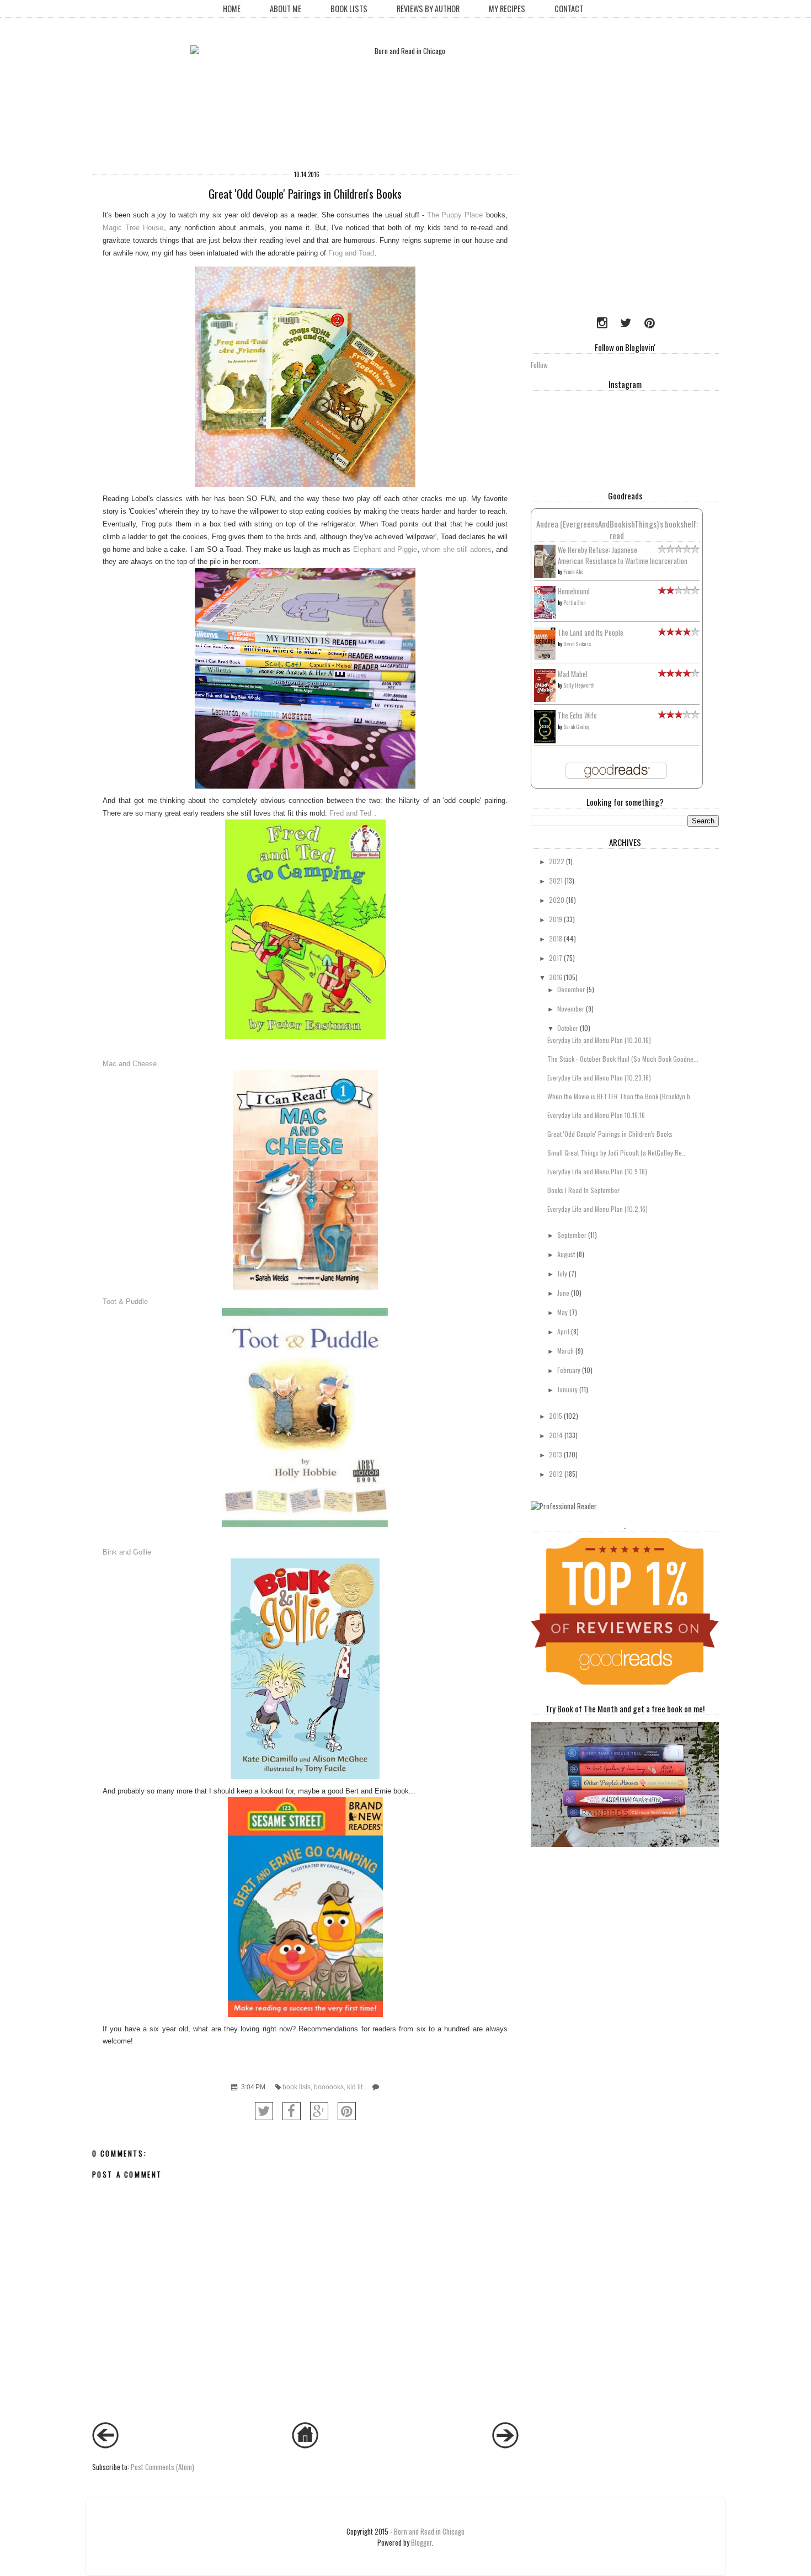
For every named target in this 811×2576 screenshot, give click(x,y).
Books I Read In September (583, 1190)
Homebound (574, 591)
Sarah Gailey (576, 727)
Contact (569, 9)
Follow (539, 365)
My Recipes (507, 9)
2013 (556, 1454)
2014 (556, 1435)
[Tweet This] (264, 2111)
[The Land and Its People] (545, 657)
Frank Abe (573, 571)
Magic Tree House (133, 228)
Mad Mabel (573, 674)
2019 (556, 919)
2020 (557, 900)
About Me (286, 9)
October (568, 1028)
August (566, 1254)
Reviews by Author (428, 9)
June (563, 1293)
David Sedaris (577, 644)
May (562, 1312)
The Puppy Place (455, 215)
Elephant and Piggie (385, 549)
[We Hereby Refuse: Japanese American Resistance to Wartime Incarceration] (545, 575)
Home (232, 9)
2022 (557, 861)
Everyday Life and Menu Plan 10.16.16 (596, 1115)
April (563, 1331)
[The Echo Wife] (545, 740)
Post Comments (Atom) (162, 2467)
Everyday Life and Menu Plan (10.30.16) (599, 1040)
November (571, 1008)
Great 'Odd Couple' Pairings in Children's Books (610, 1134)
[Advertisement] (600, 235)
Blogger (421, 2542)
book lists (297, 2087)
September (572, 1235)
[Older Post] (505, 2445)
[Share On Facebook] (292, 2111)
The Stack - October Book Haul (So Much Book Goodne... (623, 1059)
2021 (556, 880)
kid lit (355, 2087)
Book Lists (349, 9)
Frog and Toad (351, 253)
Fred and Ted (351, 813)
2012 (556, 1474)
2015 (556, 1416)
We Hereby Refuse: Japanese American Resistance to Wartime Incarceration (623, 555)
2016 (556, 977)
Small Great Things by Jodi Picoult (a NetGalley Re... (617, 1153)
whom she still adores (457, 549)
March (565, 1351)
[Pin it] (347, 2111)
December (571, 989)
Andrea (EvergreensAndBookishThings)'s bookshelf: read (617, 529)
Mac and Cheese (130, 1064)
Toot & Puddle (125, 1302)
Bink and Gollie (127, 1552)
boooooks (329, 2087)
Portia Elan (574, 602)
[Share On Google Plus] (319, 2111)
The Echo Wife (577, 715)
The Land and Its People (591, 632)
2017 (556, 958)
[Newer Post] (105, 2445)
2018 (556, 938)
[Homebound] (545, 616)
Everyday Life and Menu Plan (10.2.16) (597, 1209)
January (567, 1389)
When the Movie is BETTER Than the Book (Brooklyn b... (621, 1096)
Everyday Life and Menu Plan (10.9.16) (597, 1171)
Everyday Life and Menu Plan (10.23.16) (599, 1077)
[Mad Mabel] (545, 699)
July (562, 1273)
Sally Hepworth (579, 685)
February (569, 1370)
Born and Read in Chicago (429, 2531)
